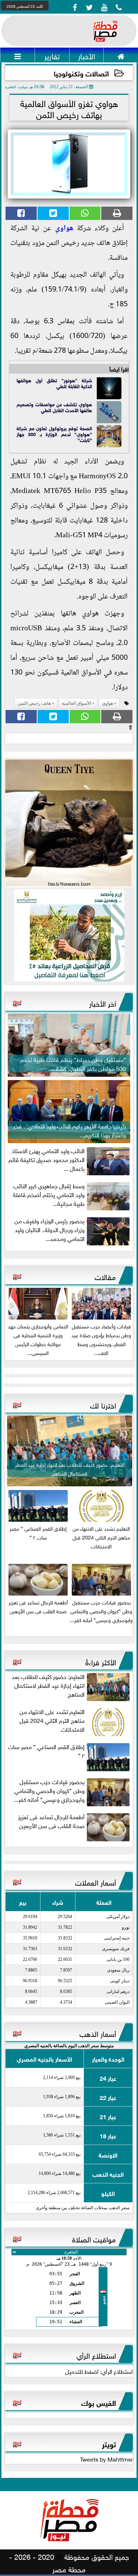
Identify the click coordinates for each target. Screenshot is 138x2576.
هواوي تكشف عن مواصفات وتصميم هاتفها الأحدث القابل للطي (54, 407)
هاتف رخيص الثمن (34, 703)
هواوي (64, 229)
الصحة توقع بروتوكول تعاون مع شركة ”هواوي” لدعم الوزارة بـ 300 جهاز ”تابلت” (54, 434)
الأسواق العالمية (76, 703)
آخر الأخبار (102, 1003)
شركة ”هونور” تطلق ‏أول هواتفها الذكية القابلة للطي (54, 383)
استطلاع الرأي (96, 2355)
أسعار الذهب (98, 2033)
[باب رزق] (69, 935)
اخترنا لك (103, 1404)
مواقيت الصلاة (94, 2238)
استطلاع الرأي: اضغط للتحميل (99, 2371)
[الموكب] (69, 823)
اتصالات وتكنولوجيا (81, 73)
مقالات (105, 1276)
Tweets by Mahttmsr (106, 2459)
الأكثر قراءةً (101, 1661)
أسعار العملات (95, 1882)
